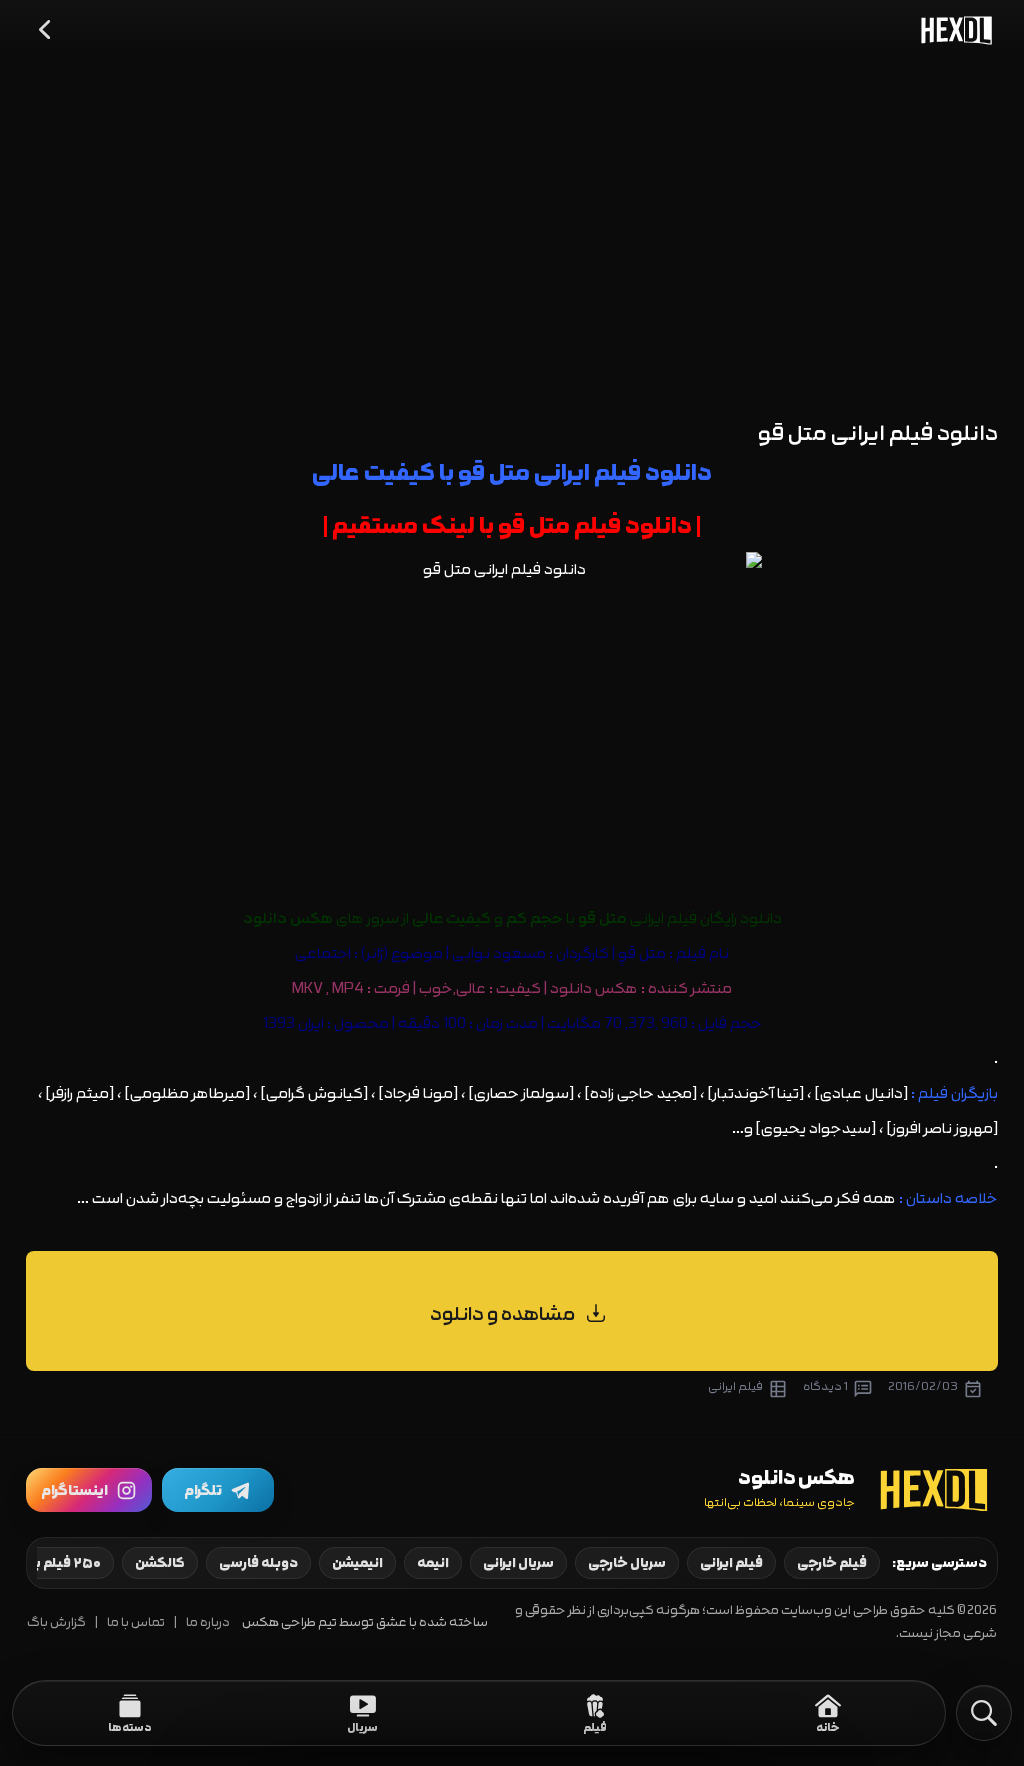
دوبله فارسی (258, 1563)
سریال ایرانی (518, 1563)
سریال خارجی (627, 1563)
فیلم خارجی (832, 1563)
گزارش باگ (56, 1622)
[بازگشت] (46, 30)
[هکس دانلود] (952, 30)
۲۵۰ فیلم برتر (61, 1563)
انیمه (433, 1563)
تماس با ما (136, 1622)
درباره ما (208, 1622)
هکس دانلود (594, 988)
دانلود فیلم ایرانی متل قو (878, 433)
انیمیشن (357, 1563)
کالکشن (160, 1563)
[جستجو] (984, 1713)
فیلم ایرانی (731, 1563)
